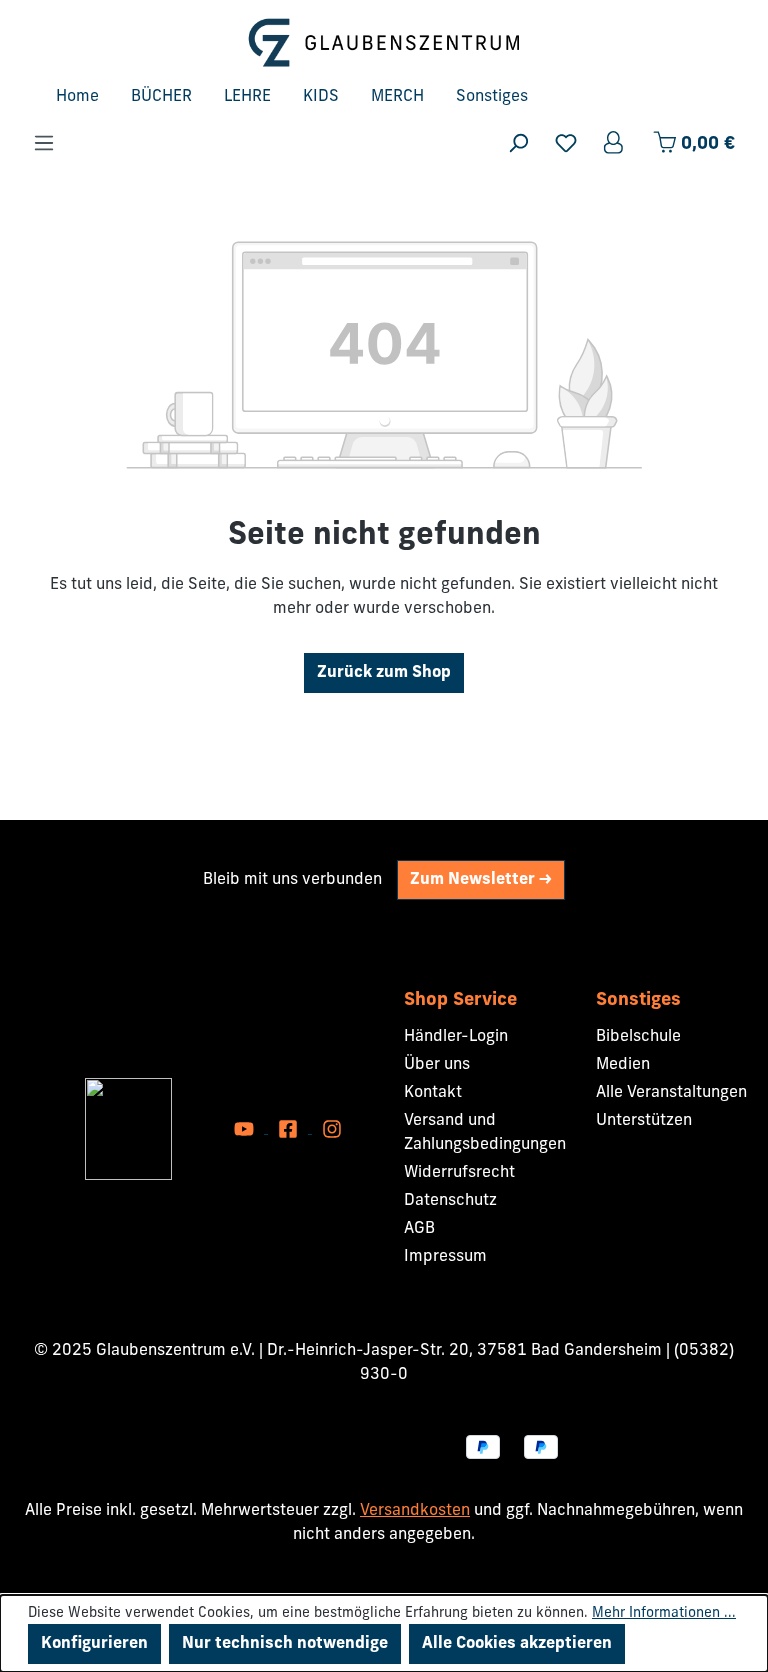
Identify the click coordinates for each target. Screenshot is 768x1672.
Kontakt (433, 1093)
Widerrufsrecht (459, 1173)
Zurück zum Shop (384, 673)
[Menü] (44, 143)
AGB (419, 1229)
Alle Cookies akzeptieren (517, 1644)
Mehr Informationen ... (664, 1613)
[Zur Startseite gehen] (384, 42)
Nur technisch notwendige (285, 1644)
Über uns (437, 1065)
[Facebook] (290, 1129)
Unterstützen (644, 1121)
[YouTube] (246, 1129)
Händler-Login (456, 1037)
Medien (623, 1065)
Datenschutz (450, 1201)
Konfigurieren (94, 1644)
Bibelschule (638, 1037)
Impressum (445, 1257)
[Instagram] (332, 1129)
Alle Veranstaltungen (671, 1093)
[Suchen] (518, 143)
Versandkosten (415, 1511)
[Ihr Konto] (615, 143)
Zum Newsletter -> (481, 880)
